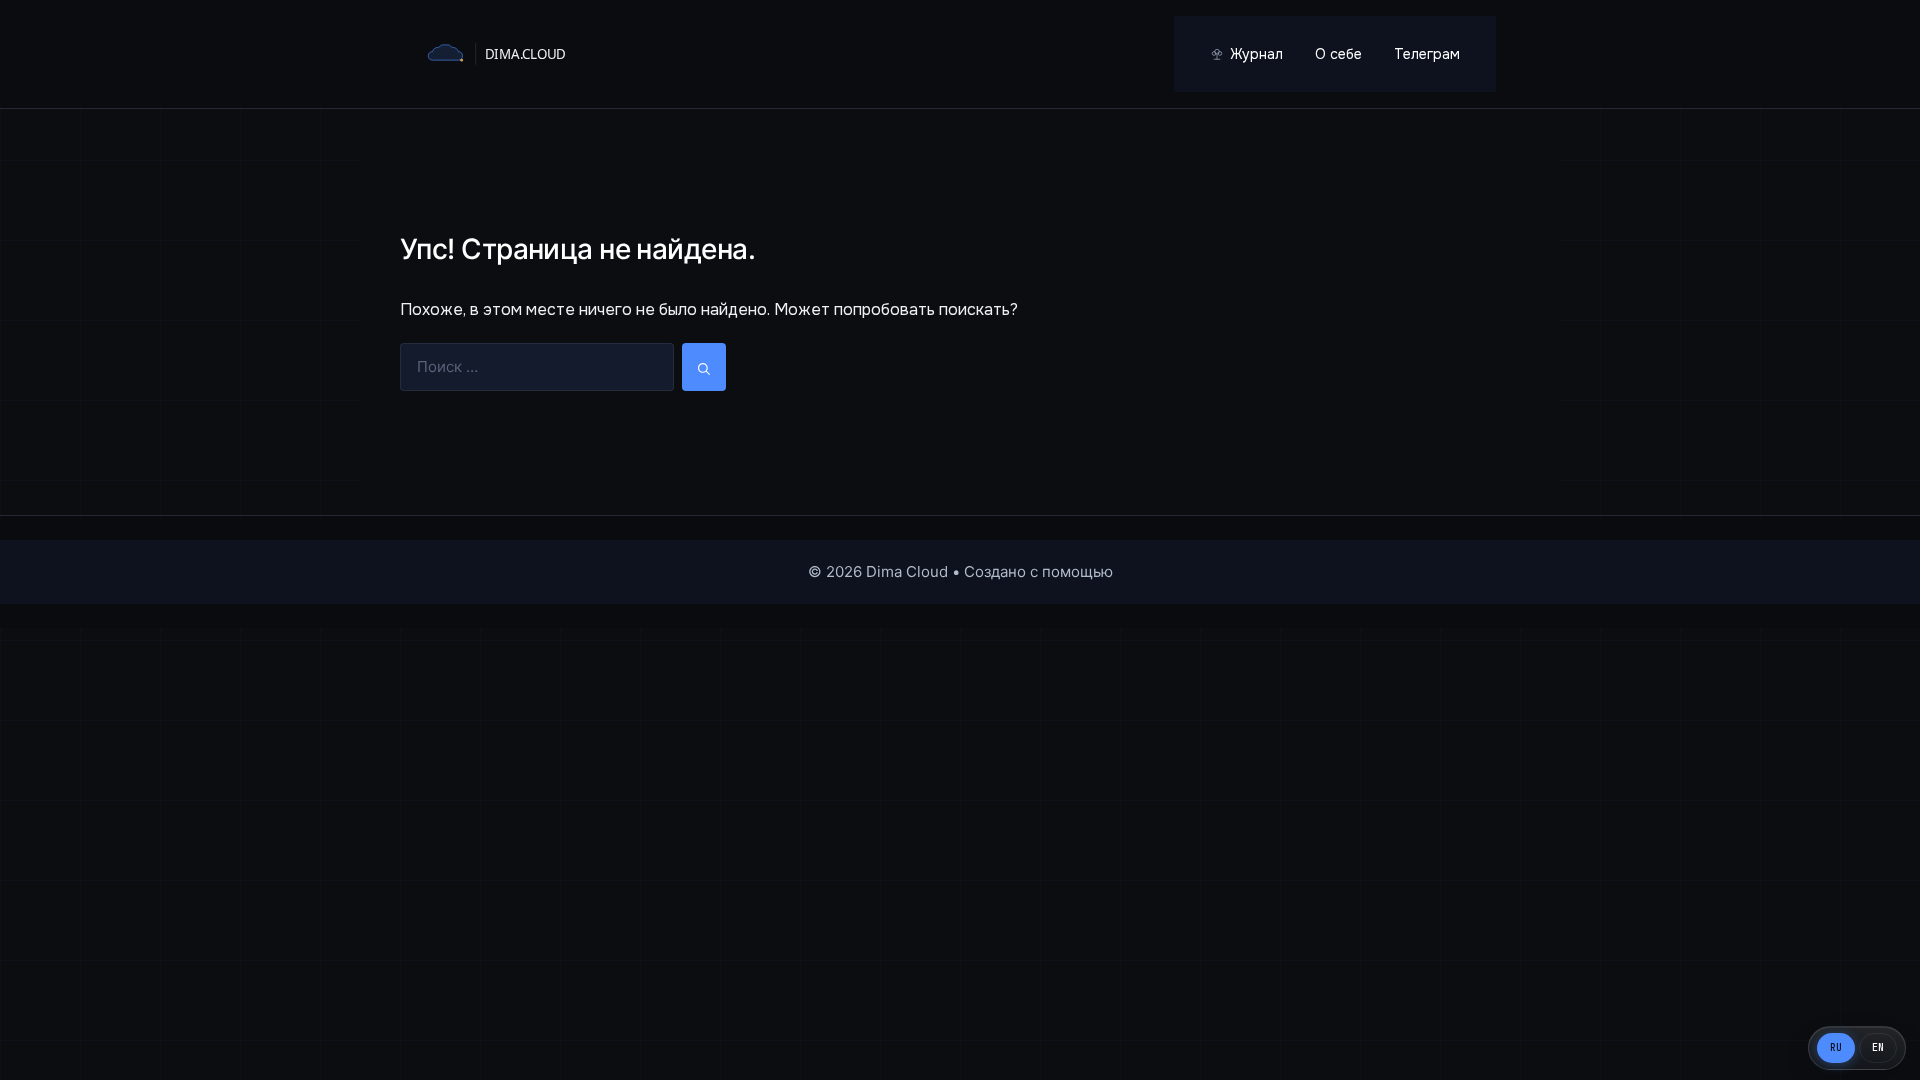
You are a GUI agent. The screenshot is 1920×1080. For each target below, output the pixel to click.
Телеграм (1427, 54)
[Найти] (704, 367)
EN (1878, 1047)
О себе (1338, 54)
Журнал (1256, 54)
